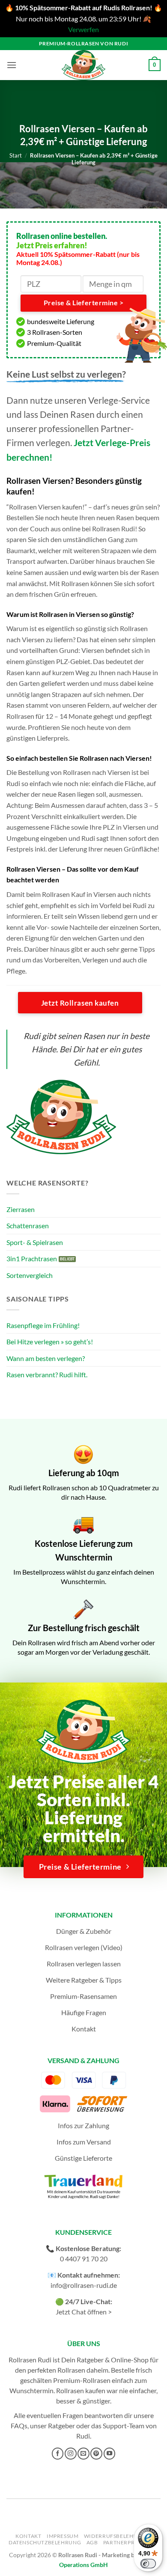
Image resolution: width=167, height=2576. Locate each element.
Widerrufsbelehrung (117, 2536)
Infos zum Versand (84, 2142)
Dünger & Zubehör (84, 1931)
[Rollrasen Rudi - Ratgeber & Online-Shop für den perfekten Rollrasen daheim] (83, 65)
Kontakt (84, 2029)
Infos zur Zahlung (83, 2125)
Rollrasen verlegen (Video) (84, 1947)
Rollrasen (71, 2370)
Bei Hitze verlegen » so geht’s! (50, 1342)
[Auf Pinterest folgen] (96, 2454)
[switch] (148, 2564)
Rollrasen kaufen (81, 2390)
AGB (92, 2542)
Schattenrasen (28, 1225)
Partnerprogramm (132, 2542)
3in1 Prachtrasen (32, 1258)
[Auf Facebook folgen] (58, 2454)
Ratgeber (61, 2426)
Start (16, 155)
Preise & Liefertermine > (83, 303)
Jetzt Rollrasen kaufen (80, 1003)
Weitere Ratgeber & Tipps (84, 1980)
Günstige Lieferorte (83, 2158)
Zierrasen (21, 1209)
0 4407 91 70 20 (84, 2259)
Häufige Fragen (84, 2012)
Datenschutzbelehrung (45, 2542)
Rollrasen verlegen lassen (84, 1964)
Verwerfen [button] (83, 29)
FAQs (19, 2426)
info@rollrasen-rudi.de (84, 2285)
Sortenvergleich (30, 1275)
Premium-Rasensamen (83, 1996)
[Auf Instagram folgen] (71, 2454)
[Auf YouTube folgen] (110, 2454)
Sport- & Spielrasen (35, 1242)
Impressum (63, 2536)
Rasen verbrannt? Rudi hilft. (47, 1374)
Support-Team (124, 2426)
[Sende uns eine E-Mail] (83, 2454)
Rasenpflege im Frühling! (43, 1325)
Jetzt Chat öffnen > (84, 2312)
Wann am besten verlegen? (46, 1358)
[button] (12, 65)
